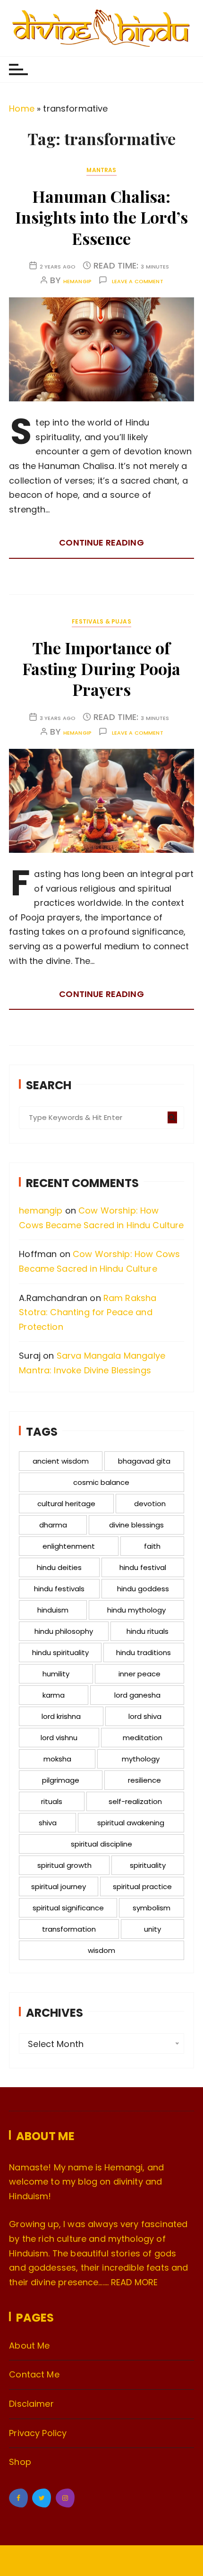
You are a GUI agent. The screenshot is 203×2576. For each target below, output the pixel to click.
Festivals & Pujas (101, 621)
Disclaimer (31, 2404)
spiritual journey (59, 1886)
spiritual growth (64, 1865)
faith (152, 1546)
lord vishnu (59, 1738)
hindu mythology (136, 1610)
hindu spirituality (60, 1652)
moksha (57, 1759)
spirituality (148, 1865)
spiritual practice (142, 1886)
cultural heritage (66, 1504)
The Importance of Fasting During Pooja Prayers (101, 668)
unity (152, 1929)
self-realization (135, 1801)
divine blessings (136, 1525)
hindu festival (143, 1567)
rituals (52, 1801)
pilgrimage (61, 1780)
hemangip (77, 282)
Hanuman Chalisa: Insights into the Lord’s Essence (101, 217)
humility (56, 1674)
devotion (150, 1504)
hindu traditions (144, 1652)
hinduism (53, 1610)
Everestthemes (119, 2562)
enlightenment (69, 1546)
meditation (143, 1738)
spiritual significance (68, 1908)
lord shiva (145, 1716)
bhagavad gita (144, 1461)
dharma (53, 1525)
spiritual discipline (101, 1844)
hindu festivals (59, 1589)
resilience (144, 1780)
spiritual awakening (131, 1823)
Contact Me (34, 2374)
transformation (69, 1929)
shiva (48, 1823)
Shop (20, 2462)
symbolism (152, 1908)
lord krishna (61, 1716)
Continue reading (101, 542)
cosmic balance (101, 1482)
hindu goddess (143, 1589)
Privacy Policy (38, 2433)
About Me (29, 2346)
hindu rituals (148, 1631)
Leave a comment (138, 282)
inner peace (140, 1674)
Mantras (101, 170)
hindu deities (59, 1567)
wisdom (101, 1950)
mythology (141, 1759)
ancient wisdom (61, 1461)
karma (54, 1695)
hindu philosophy (64, 1631)
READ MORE (134, 2282)
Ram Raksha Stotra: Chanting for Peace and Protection (88, 1312)
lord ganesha (137, 1695)
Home (22, 108)
